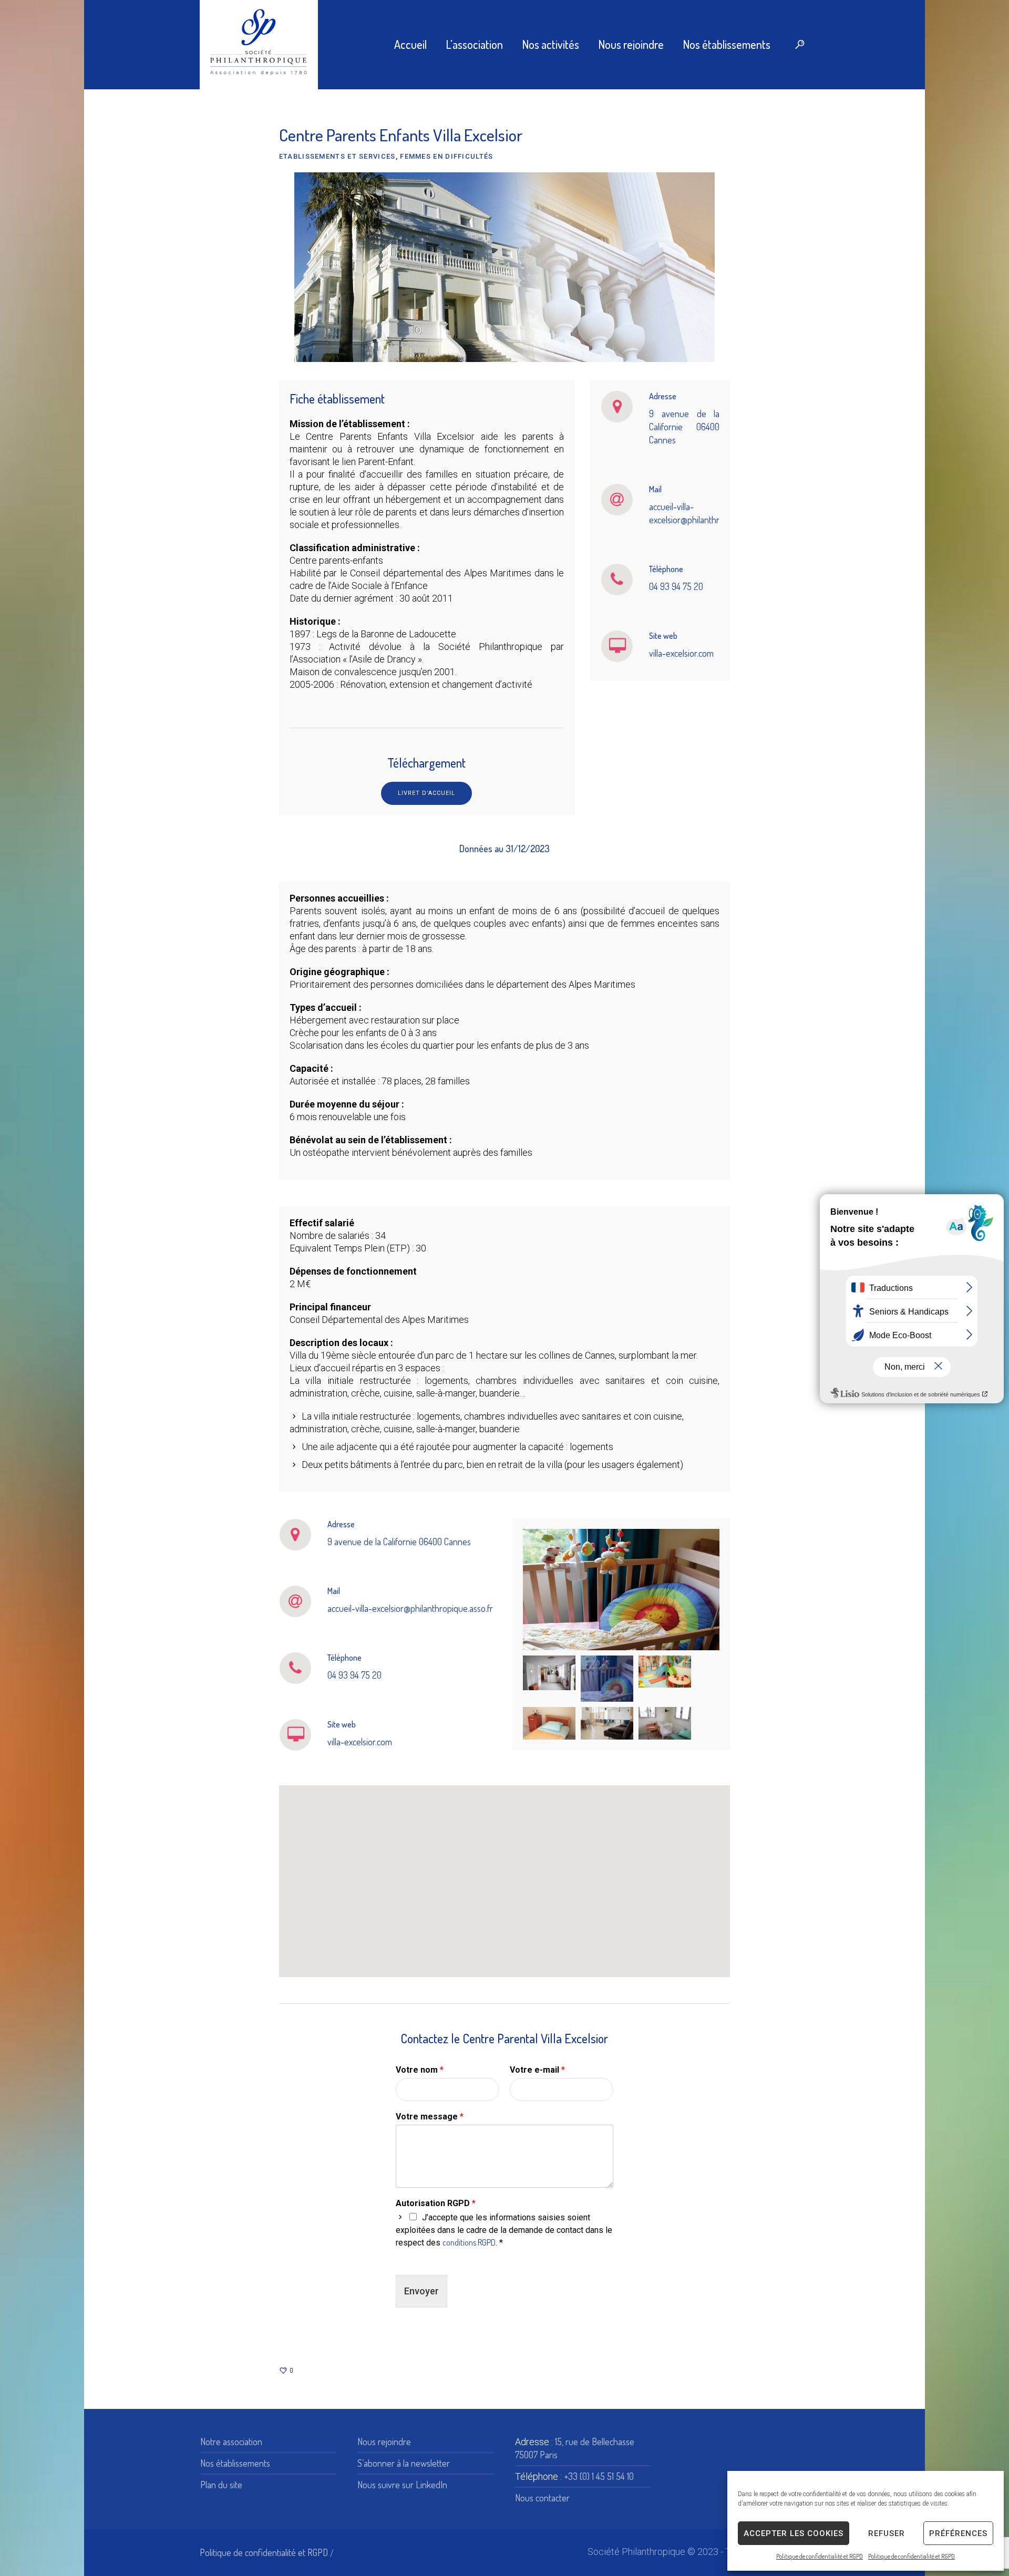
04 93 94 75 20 (676, 586)
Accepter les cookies (794, 2533)
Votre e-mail (537, 2070)
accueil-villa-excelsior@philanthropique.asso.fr (410, 1608)
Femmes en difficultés (446, 156)
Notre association (231, 2441)
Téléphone (666, 569)
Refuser (887, 2533)
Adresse (663, 396)
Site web (663, 636)
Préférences (958, 2533)
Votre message (430, 2117)
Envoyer (421, 2291)
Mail (655, 489)
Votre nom (420, 2070)
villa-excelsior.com (681, 653)
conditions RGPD (469, 2242)
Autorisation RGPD (436, 2203)
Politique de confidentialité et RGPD (820, 2556)
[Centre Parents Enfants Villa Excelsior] (504, 266)
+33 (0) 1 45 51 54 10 (599, 2476)
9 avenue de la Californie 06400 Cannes (684, 427)
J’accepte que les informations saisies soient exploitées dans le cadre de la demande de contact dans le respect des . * (504, 2230)
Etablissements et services (337, 156)
